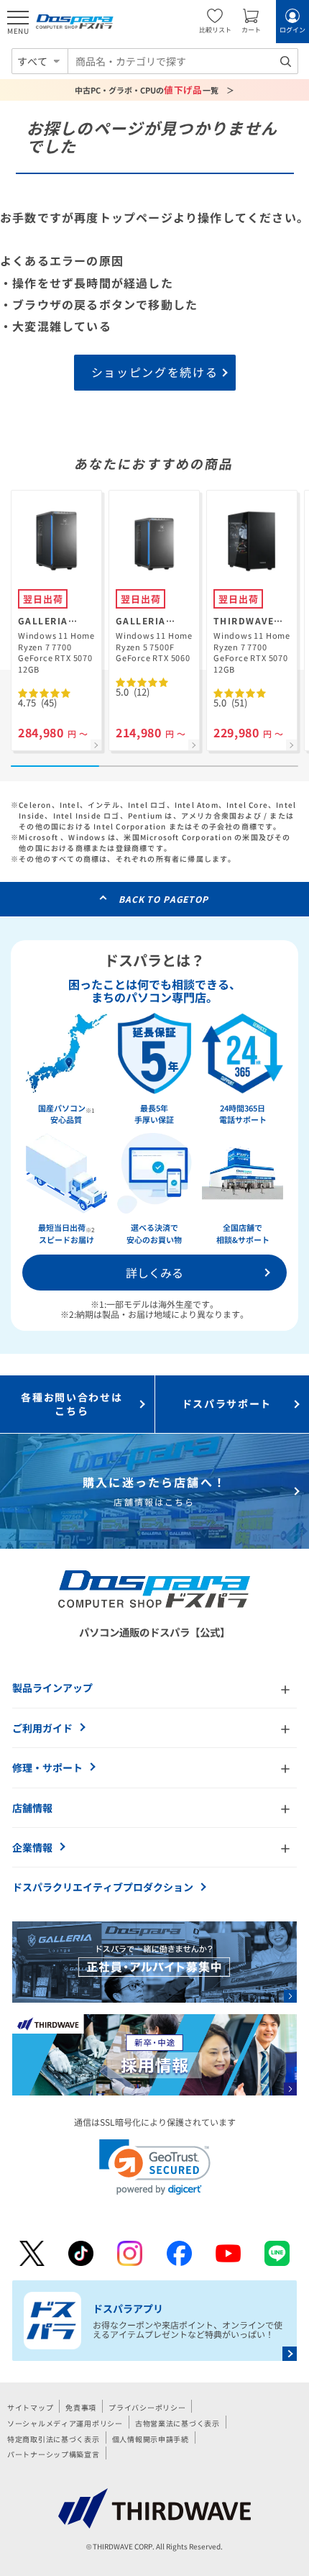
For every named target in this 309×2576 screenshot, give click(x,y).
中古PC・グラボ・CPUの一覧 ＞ (155, 90)
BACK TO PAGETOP (163, 899)
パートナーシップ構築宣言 (54, 2454)
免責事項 (81, 2407)
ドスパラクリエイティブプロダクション (103, 1887)
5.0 (133, 692)
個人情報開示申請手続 (151, 2439)
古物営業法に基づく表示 (177, 2423)
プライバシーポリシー (147, 2407)
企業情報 (32, 1847)
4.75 (37, 702)
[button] (155, 2167)
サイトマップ (30, 2407)
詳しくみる (154, 1273)
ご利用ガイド (42, 1728)
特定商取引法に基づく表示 (54, 2439)
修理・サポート (47, 1767)
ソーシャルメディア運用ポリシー (65, 2423)
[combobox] (183, 61)
